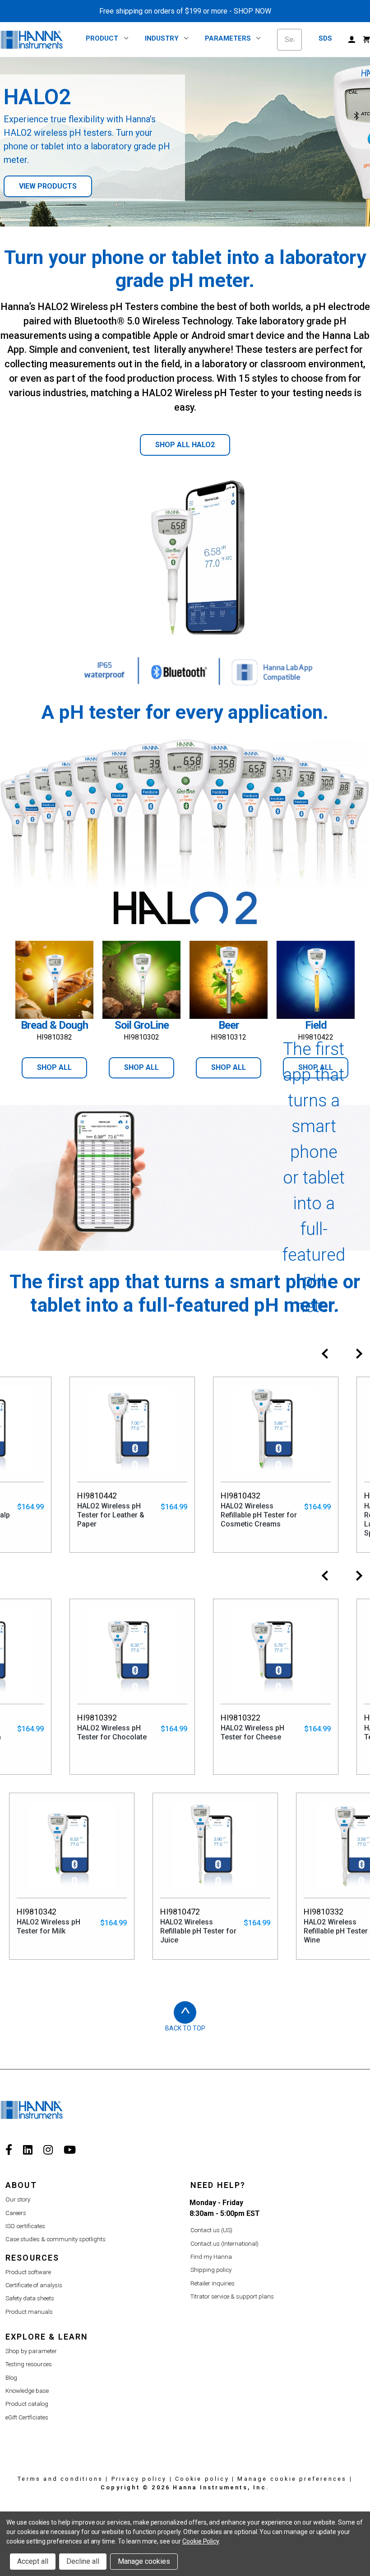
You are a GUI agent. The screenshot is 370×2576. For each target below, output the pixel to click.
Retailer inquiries (213, 2283)
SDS (325, 38)
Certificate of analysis (34, 2285)
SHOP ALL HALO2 (185, 445)
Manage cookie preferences (292, 2479)
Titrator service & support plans (232, 2296)
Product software (28, 2272)
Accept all (33, 2561)
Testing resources (29, 2364)
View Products (48, 186)
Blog (11, 2378)
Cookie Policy (201, 2541)
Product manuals (29, 2312)
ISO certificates (25, 2226)
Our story (18, 2199)
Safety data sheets (30, 2298)
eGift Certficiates (27, 2417)
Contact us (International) (224, 2244)
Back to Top (185, 2028)
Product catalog (27, 2404)
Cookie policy (202, 2479)
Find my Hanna (211, 2257)
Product (102, 38)
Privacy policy (139, 2479)
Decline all (83, 2561)
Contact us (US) (211, 2230)
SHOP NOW (252, 11)
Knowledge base (27, 2391)
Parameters (228, 38)
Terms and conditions (60, 2479)
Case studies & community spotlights (55, 2239)
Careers (16, 2213)
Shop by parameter (31, 2351)
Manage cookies (144, 2561)
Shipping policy (211, 2270)
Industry (162, 38)
